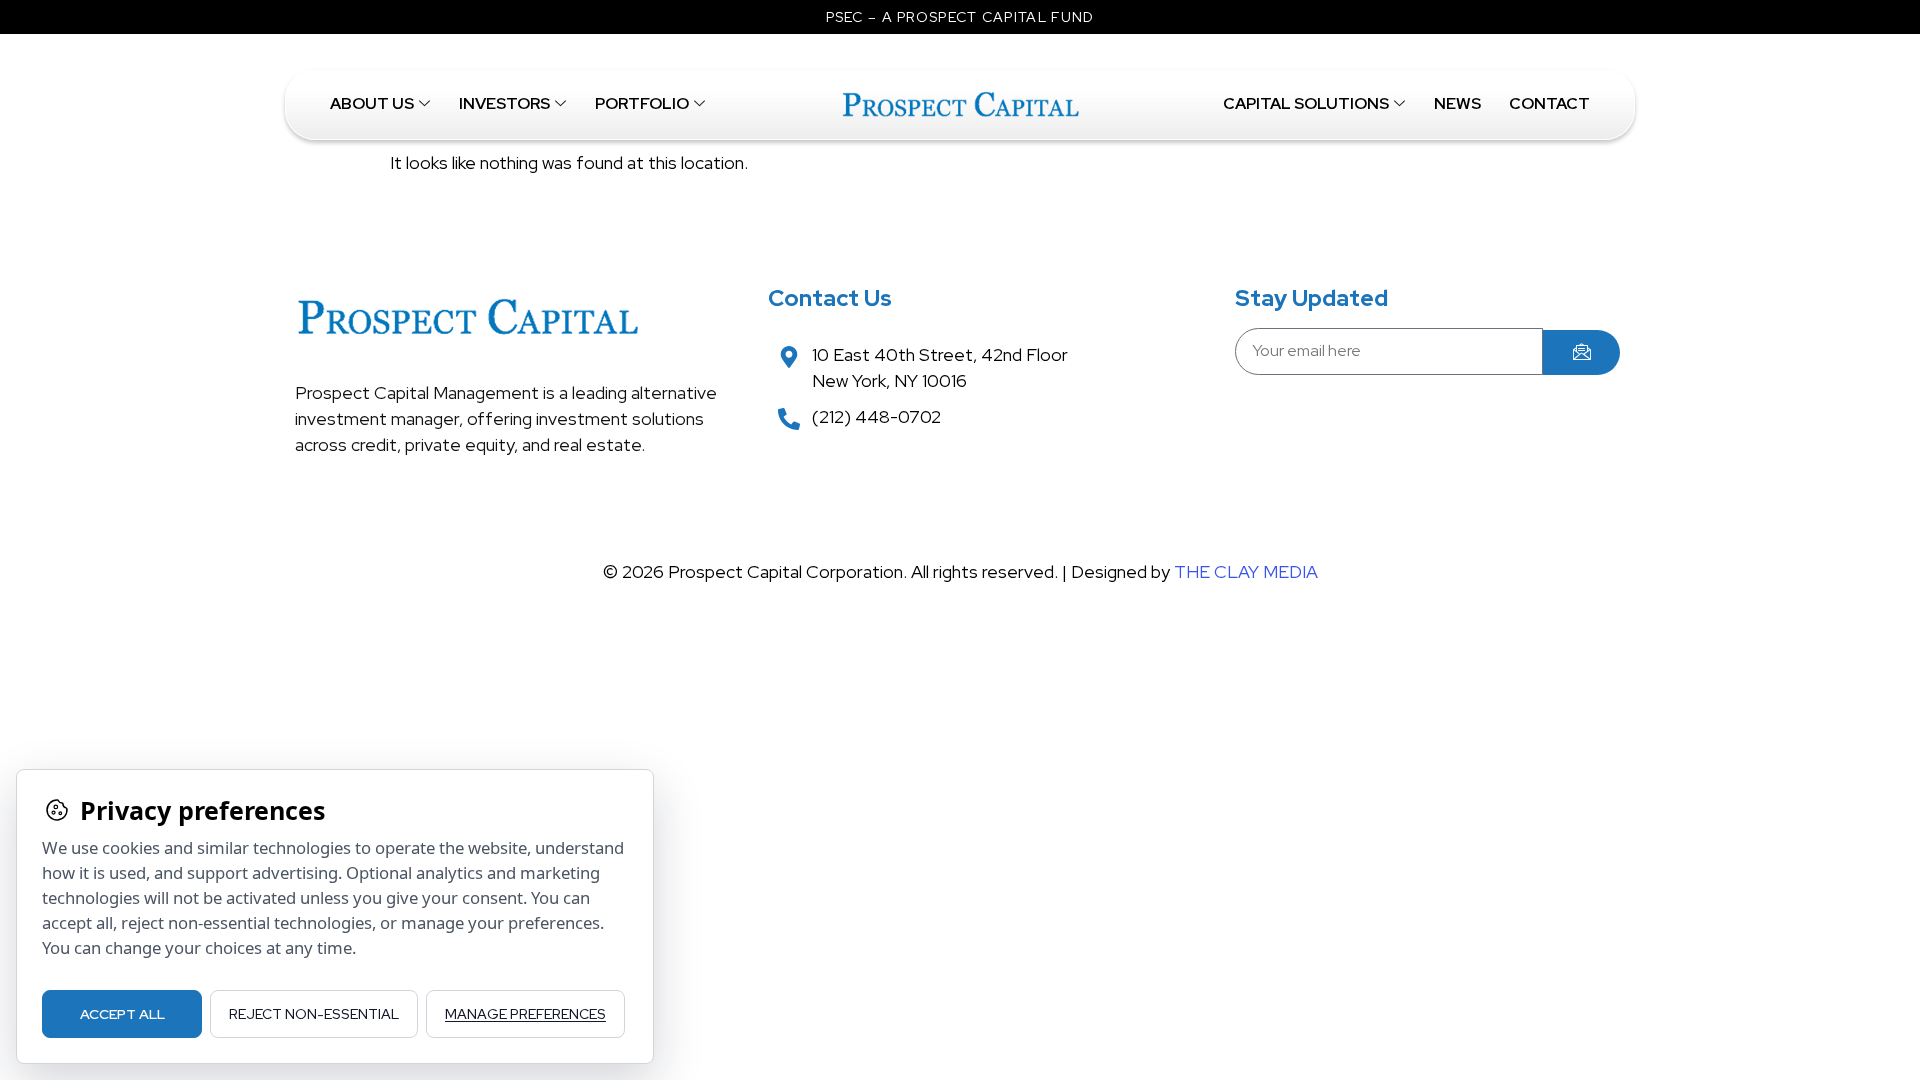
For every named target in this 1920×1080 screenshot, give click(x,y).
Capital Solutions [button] (1306, 103)
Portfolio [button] (642, 103)
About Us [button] (372, 103)
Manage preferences (525, 1014)
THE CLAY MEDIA (1246, 571)
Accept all (122, 1014)
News (1457, 103)
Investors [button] (504, 103)
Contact (1549, 103)
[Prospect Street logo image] (960, 104)
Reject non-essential (314, 1014)
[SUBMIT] (1581, 352)
